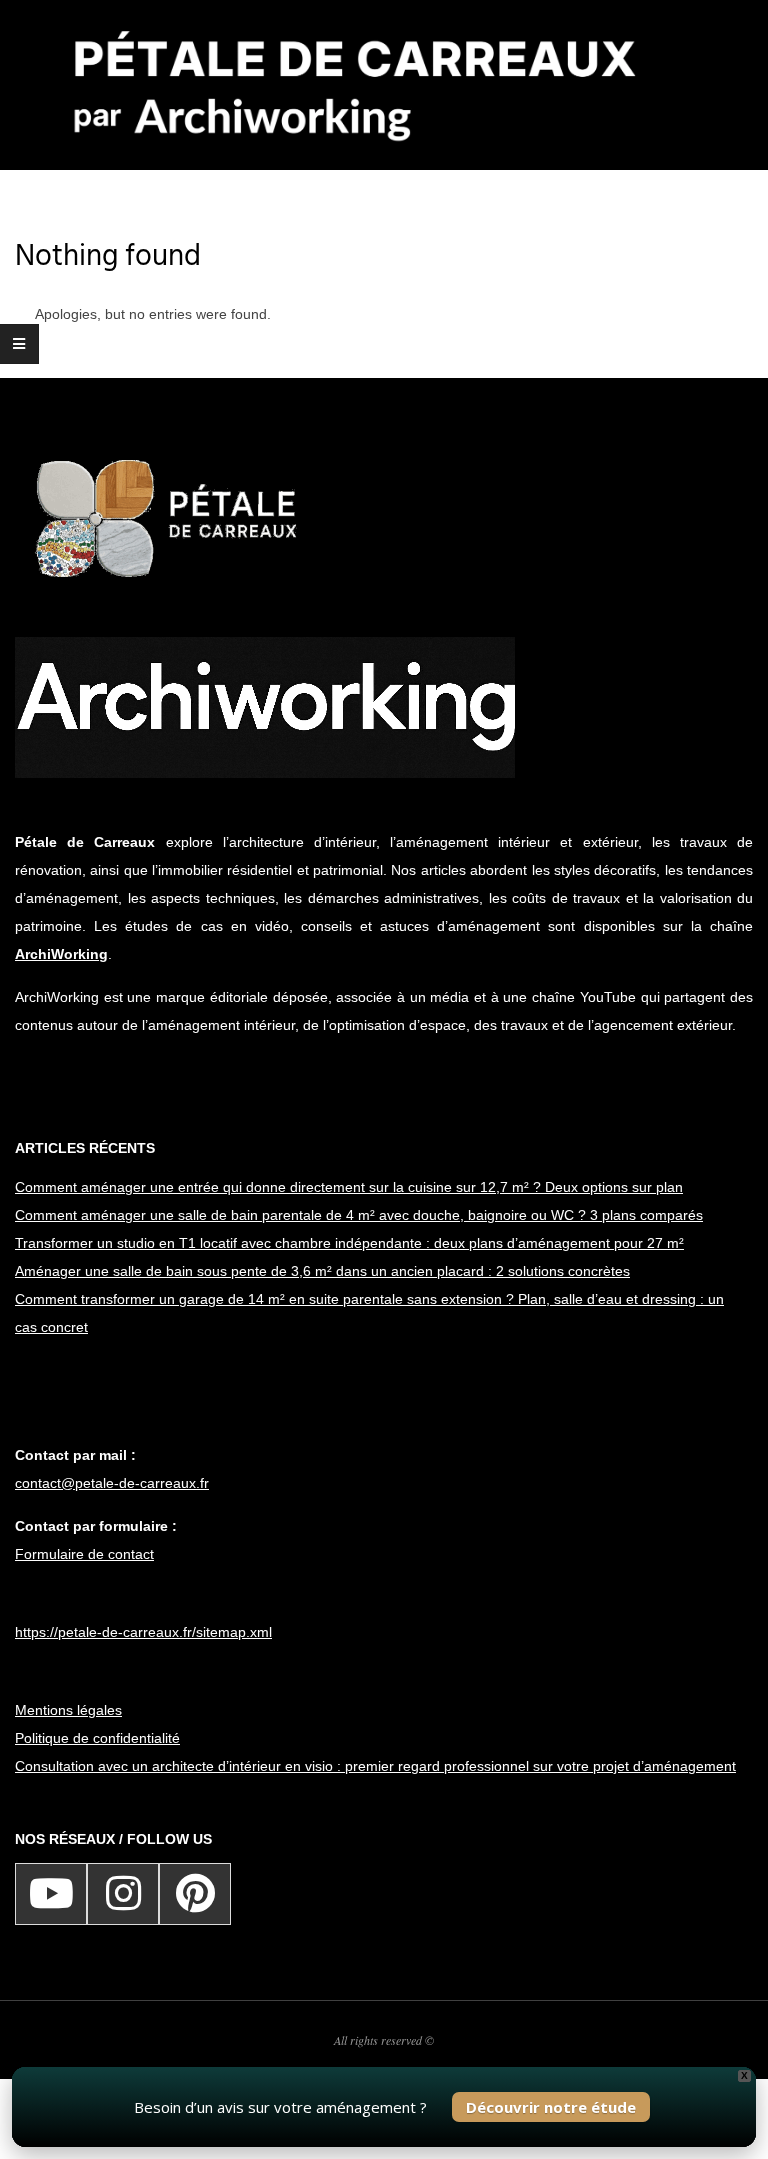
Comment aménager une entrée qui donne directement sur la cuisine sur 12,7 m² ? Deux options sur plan (349, 1187)
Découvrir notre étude (551, 2107)
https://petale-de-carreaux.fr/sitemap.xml (143, 1632)
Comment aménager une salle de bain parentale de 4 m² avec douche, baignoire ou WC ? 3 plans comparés (359, 1215)
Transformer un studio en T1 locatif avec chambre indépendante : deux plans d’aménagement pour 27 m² (349, 1243)
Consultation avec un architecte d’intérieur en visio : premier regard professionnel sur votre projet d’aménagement (375, 1766)
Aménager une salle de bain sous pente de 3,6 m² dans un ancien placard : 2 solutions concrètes (322, 1271)
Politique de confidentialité (97, 1738)
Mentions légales (68, 1710)
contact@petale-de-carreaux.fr (112, 1483)
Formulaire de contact (84, 1554)
